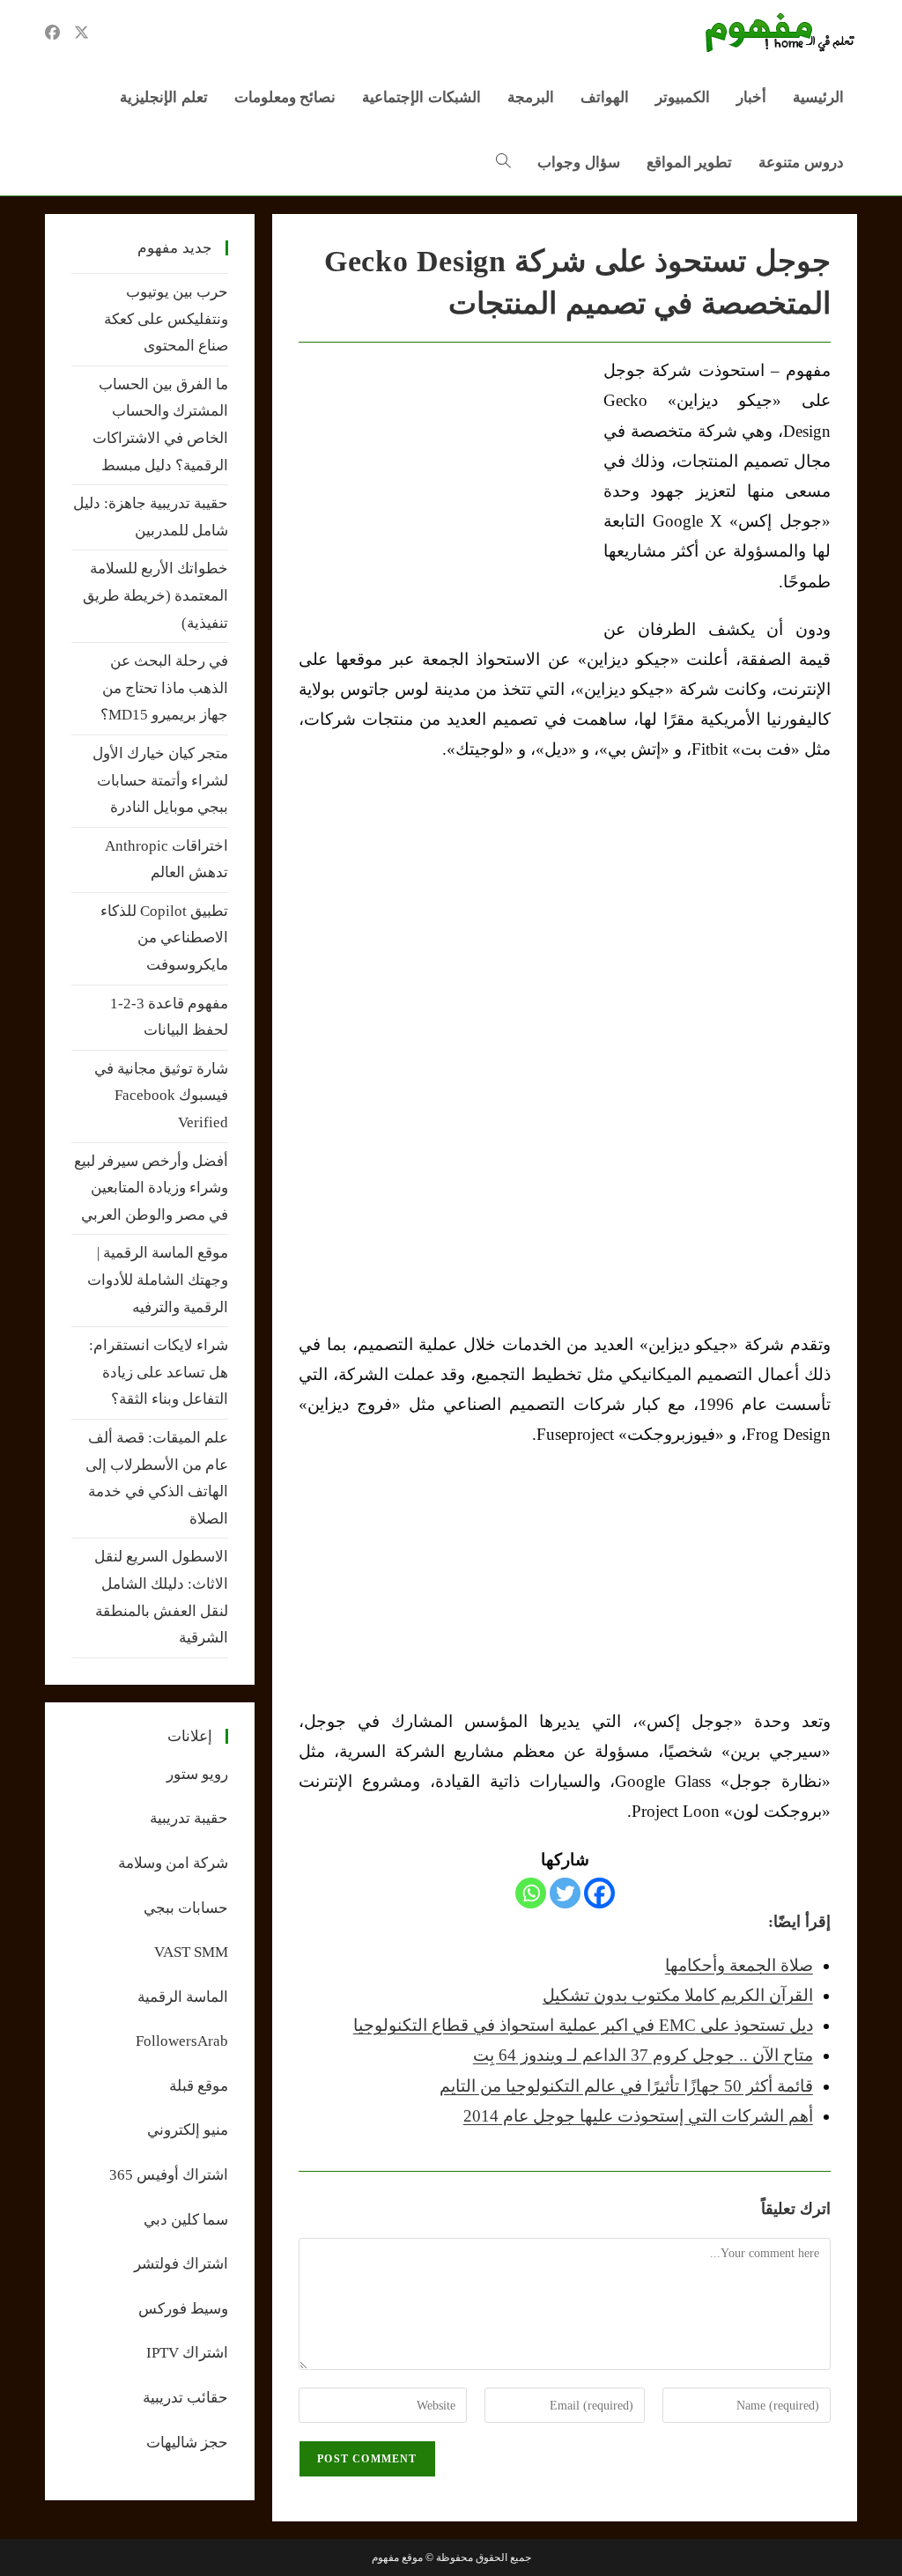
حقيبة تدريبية (189, 1818)
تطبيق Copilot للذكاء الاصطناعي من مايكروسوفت (164, 938)
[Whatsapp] (531, 1893)
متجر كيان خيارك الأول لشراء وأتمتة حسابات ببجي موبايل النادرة (160, 780)
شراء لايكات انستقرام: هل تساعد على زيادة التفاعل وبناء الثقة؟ (159, 1372)
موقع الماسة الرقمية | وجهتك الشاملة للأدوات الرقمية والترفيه (158, 1280)
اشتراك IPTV (187, 2353)
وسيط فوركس (183, 2309)
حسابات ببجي (186, 1908)
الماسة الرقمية (183, 1997)
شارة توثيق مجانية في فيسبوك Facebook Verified (161, 1096)
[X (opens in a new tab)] (81, 33)
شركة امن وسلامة (173, 1863)
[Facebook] (599, 1893)
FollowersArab (182, 2041)
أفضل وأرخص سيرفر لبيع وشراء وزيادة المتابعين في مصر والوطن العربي (151, 1188)
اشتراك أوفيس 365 (169, 2175)
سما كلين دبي (186, 2220)
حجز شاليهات (187, 2443)
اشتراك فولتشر (181, 2264)
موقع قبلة (199, 2086)
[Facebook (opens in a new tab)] (52, 33)
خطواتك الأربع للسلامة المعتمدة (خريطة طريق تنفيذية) (155, 595)
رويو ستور (197, 1774)
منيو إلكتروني (188, 2130)
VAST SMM (191, 1952)
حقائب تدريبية (185, 2398)
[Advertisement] (447, 488)
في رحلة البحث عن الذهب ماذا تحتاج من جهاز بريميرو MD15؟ (164, 688)
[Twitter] (565, 1893)
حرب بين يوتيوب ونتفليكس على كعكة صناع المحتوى (166, 319)
